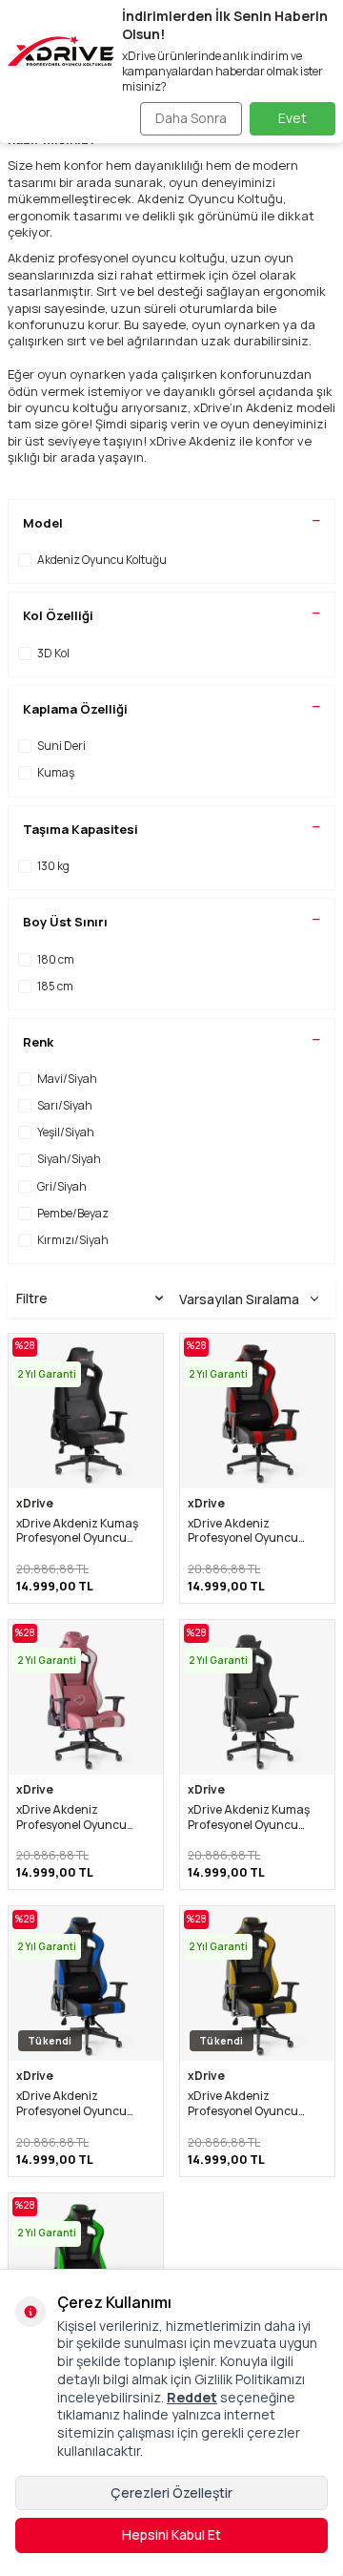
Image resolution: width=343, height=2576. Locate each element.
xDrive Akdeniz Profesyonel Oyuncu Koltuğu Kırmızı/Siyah (246, 1531)
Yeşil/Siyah (66, 1132)
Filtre (32, 1298)
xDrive (35, 1504)
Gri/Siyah (62, 1186)
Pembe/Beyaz (73, 1213)
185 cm (55, 986)
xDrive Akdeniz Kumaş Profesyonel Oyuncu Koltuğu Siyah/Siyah (249, 1817)
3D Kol (53, 653)
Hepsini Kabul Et (171, 2534)
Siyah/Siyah (69, 1159)
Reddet (192, 2397)
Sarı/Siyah (65, 1105)
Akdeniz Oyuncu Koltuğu (102, 560)
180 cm (56, 959)
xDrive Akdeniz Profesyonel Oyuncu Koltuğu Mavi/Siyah (71, 2103)
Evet (293, 118)
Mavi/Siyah (67, 1079)
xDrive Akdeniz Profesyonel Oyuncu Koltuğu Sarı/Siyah (243, 2103)
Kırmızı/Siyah (73, 1240)
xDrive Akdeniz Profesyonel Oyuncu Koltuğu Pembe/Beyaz (76, 1817)
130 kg (53, 866)
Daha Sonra (191, 118)
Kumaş (56, 772)
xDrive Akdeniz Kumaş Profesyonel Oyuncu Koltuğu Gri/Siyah (77, 1531)
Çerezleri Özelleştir (171, 2493)
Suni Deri (61, 746)
